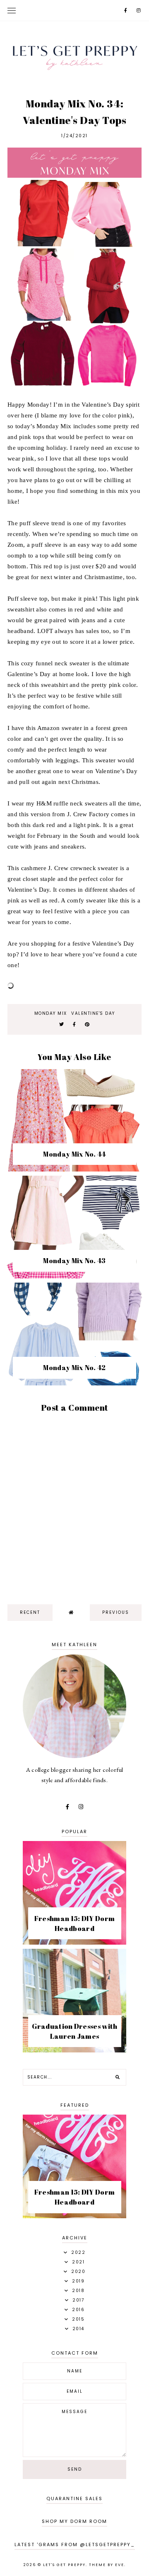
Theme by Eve (107, 2565)
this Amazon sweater (54, 728)
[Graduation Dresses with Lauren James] (74, 2050)
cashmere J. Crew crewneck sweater (70, 868)
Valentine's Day (93, 1013)
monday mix (51, 1013)
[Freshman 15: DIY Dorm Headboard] (74, 1942)
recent (30, 1612)
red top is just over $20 (75, 566)
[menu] (12, 10)
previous (116, 1612)
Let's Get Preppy (64, 2565)
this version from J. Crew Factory (64, 814)
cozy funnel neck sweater (55, 663)
